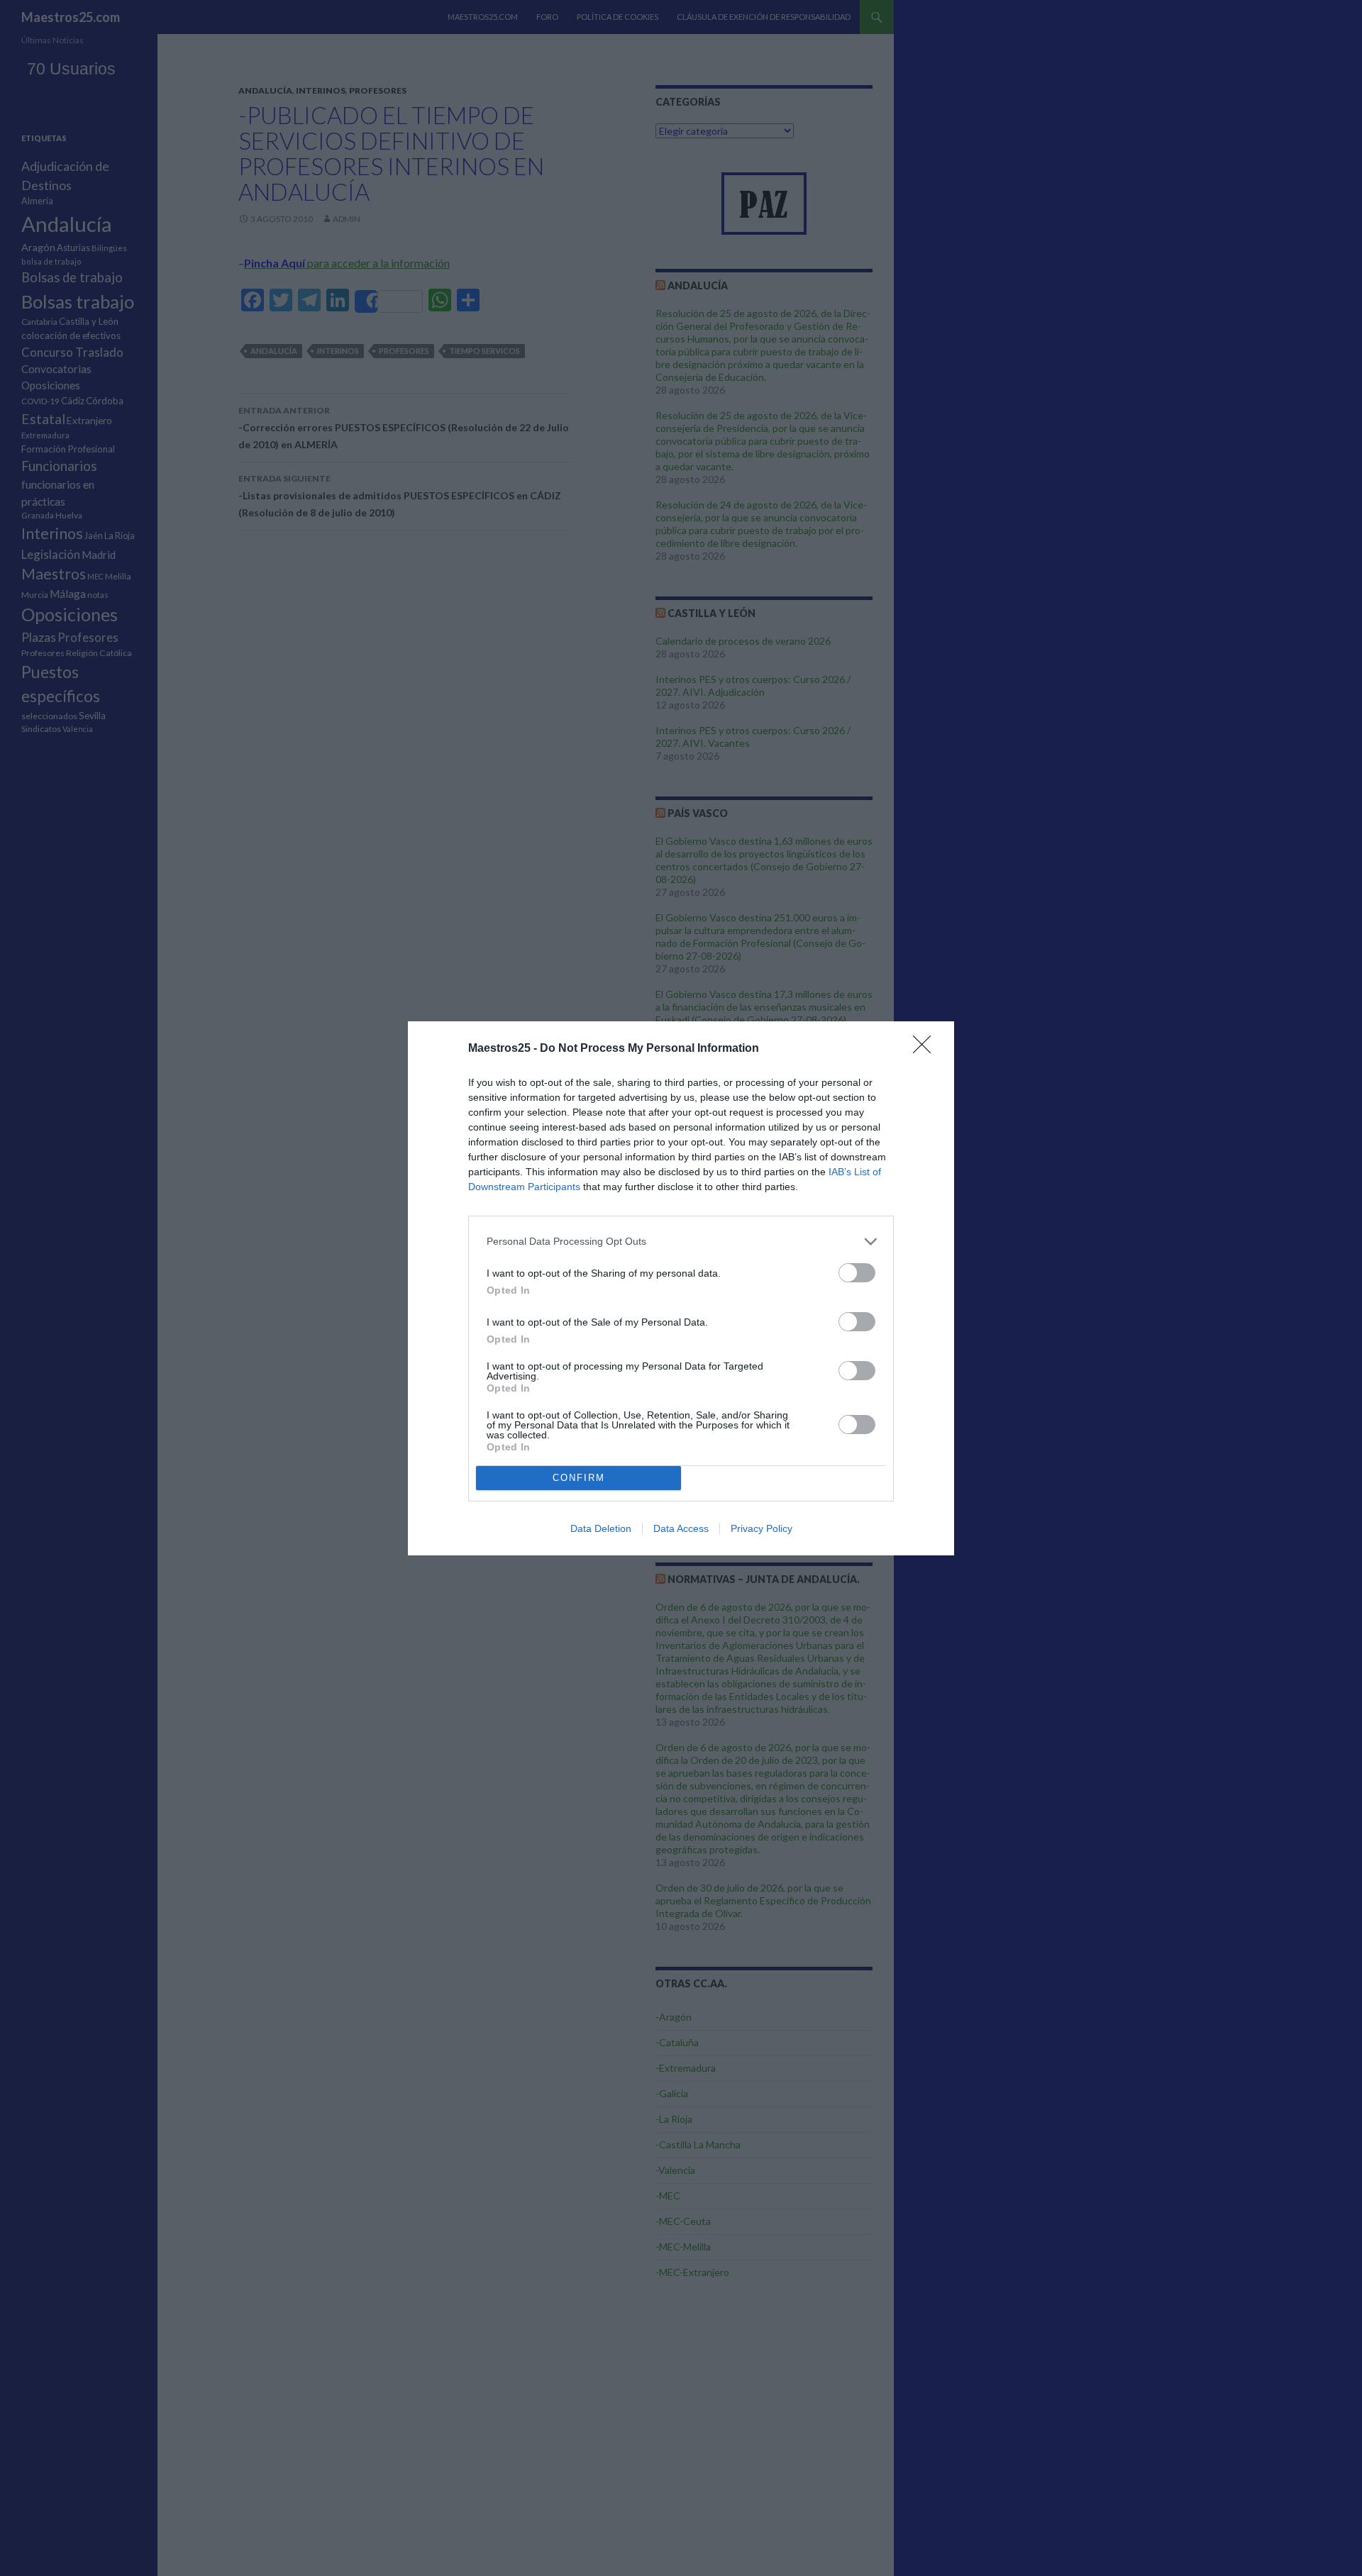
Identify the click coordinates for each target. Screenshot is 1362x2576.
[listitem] (681, 1242)
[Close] (926, 1049)
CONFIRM (579, 1478)
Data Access (681, 1528)
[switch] (857, 1273)
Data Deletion (601, 1528)
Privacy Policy (762, 1528)
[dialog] (681, 1288)
